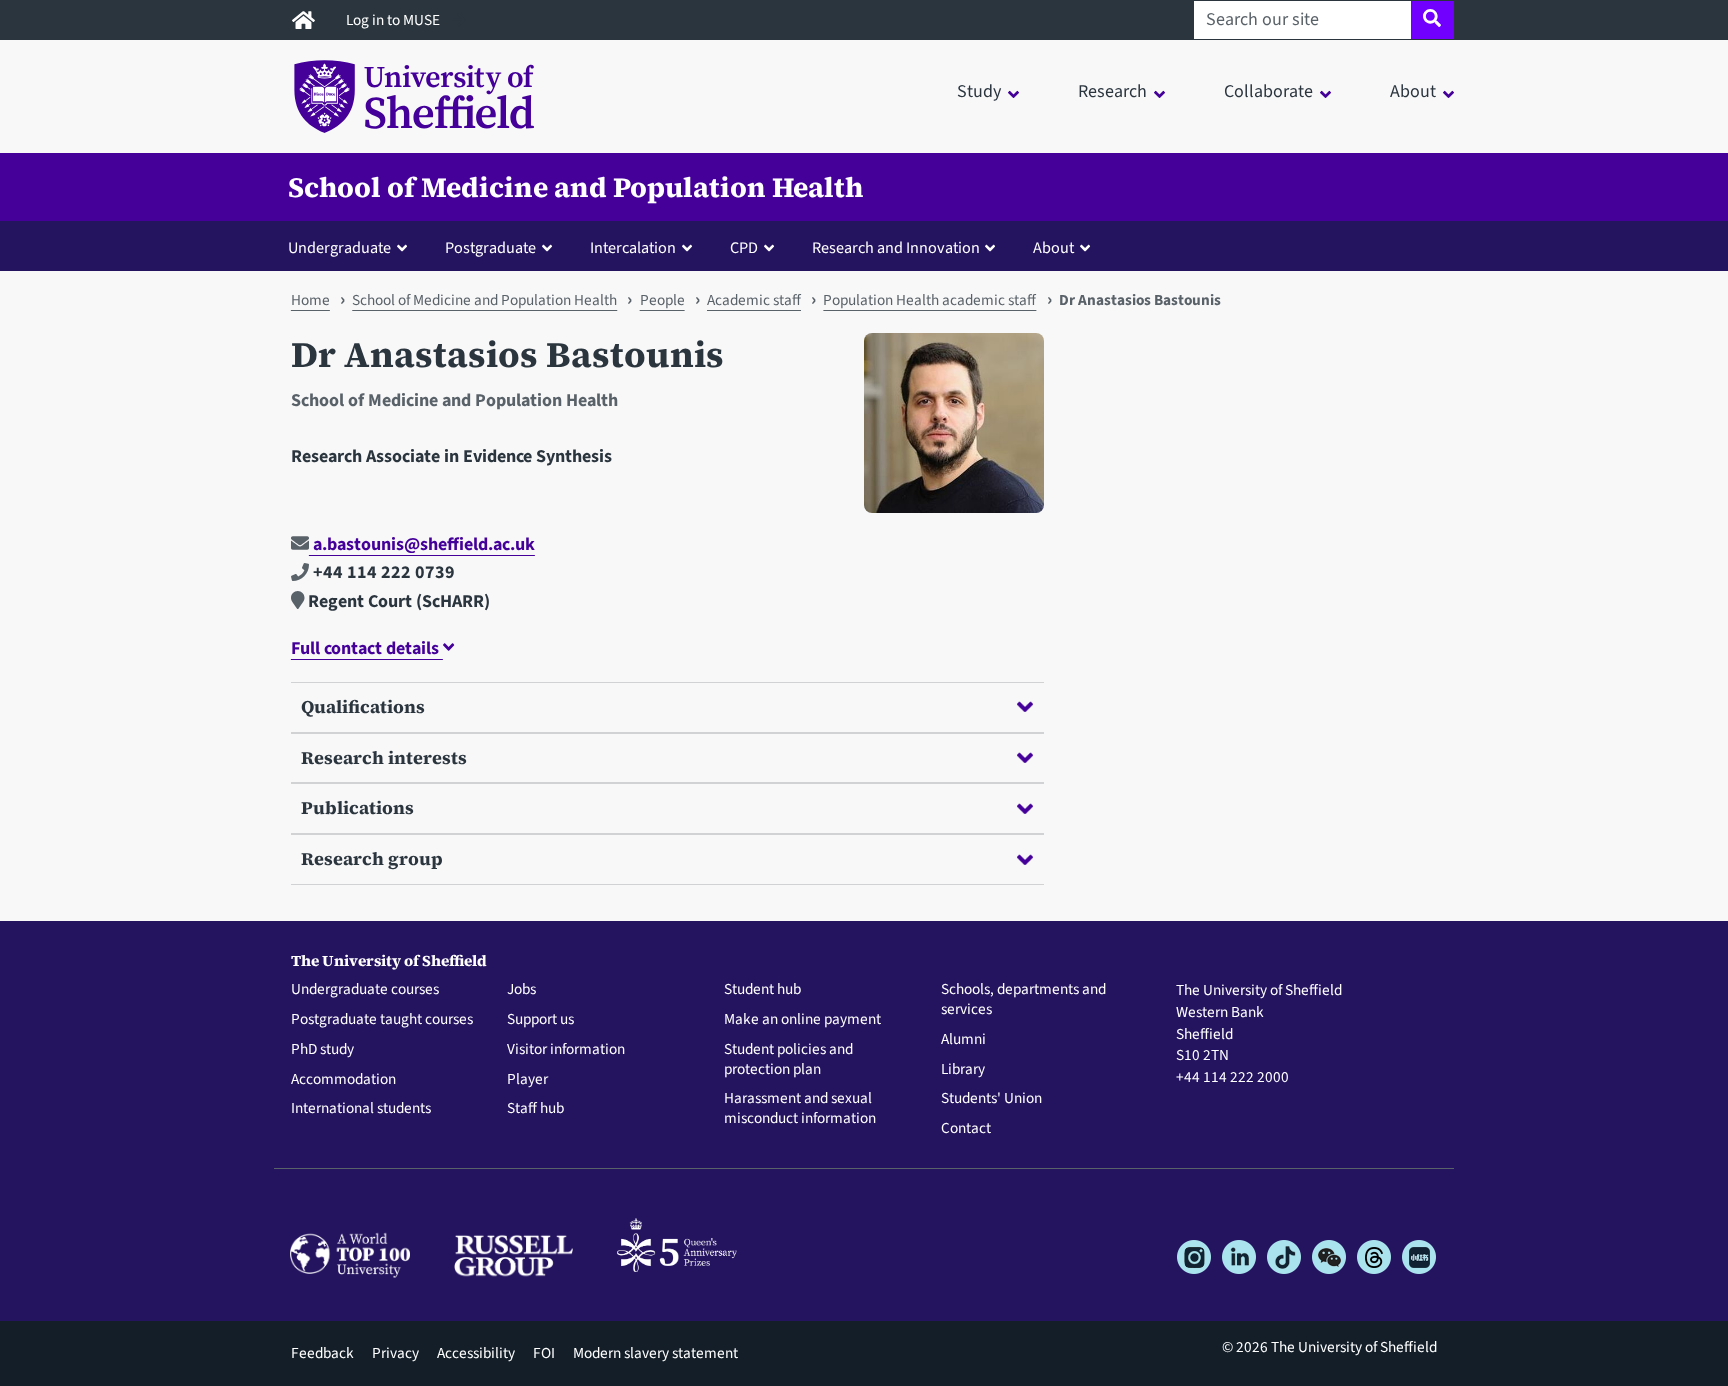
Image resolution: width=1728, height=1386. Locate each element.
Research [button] (1112, 91)
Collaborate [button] (1268, 91)
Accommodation (343, 1080)
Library (963, 1070)
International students (361, 1109)
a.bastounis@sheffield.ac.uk (422, 544)
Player (527, 1080)
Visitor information (566, 1050)
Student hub (762, 990)
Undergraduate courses (365, 990)
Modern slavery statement (655, 1353)
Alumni (963, 1040)
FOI (544, 1353)
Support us (540, 1020)
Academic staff (754, 300)
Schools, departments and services (1023, 1000)
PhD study (322, 1050)
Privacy (395, 1353)
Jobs (521, 990)
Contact (966, 1129)
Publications (357, 807)
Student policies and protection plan (788, 1060)
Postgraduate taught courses (382, 1020)
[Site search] (1432, 20)
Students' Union (991, 1099)
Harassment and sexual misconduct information (800, 1109)
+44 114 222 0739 (382, 572)
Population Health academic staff (929, 300)
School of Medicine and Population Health (575, 187)
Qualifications (363, 706)
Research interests (384, 757)
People (662, 300)
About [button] (1413, 91)
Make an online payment (802, 1020)
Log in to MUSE (394, 20)
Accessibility (476, 1353)
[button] (352, 247)
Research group (372, 858)
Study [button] (979, 91)
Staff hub (535, 1109)
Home (310, 300)
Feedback (322, 1353)
